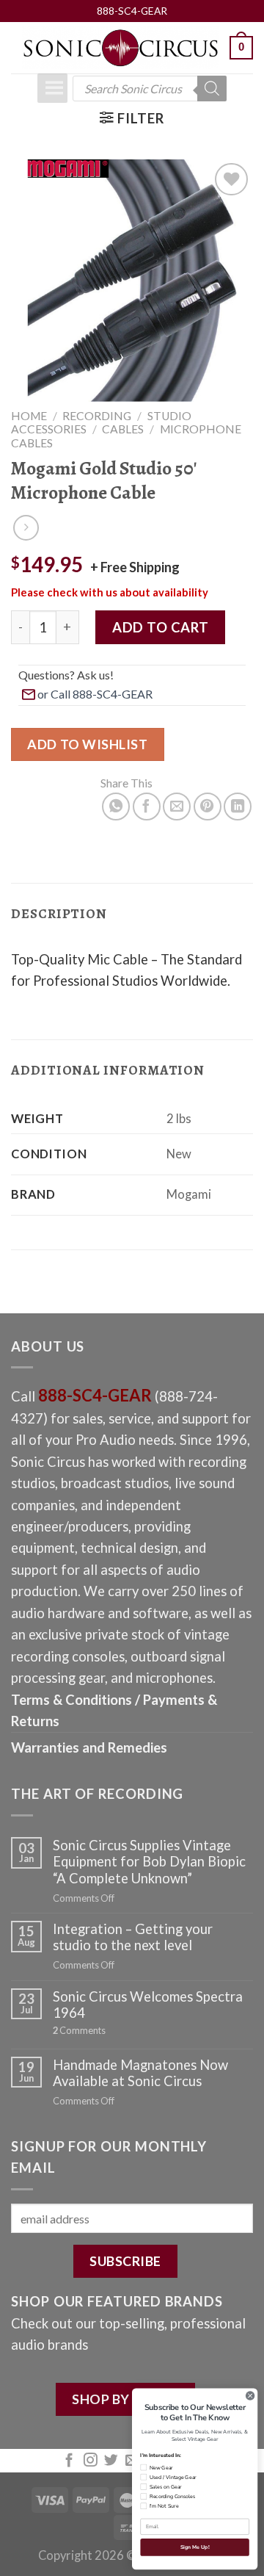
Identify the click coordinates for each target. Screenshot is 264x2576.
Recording (97, 416)
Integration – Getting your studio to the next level (133, 1937)
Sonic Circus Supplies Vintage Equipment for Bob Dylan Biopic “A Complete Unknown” (149, 1861)
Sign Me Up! (195, 2547)
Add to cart (160, 627)
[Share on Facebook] (147, 807)
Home (29, 416)
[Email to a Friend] (177, 807)
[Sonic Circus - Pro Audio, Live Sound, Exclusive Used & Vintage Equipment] (120, 48)
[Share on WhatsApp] (116, 807)
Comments (79, 2031)
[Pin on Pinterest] (208, 807)
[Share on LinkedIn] (238, 807)
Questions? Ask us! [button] (66, 675)
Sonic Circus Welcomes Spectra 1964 (148, 2005)
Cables (123, 429)
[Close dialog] (250, 2396)
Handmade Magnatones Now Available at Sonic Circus (140, 2073)
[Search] (212, 89)
